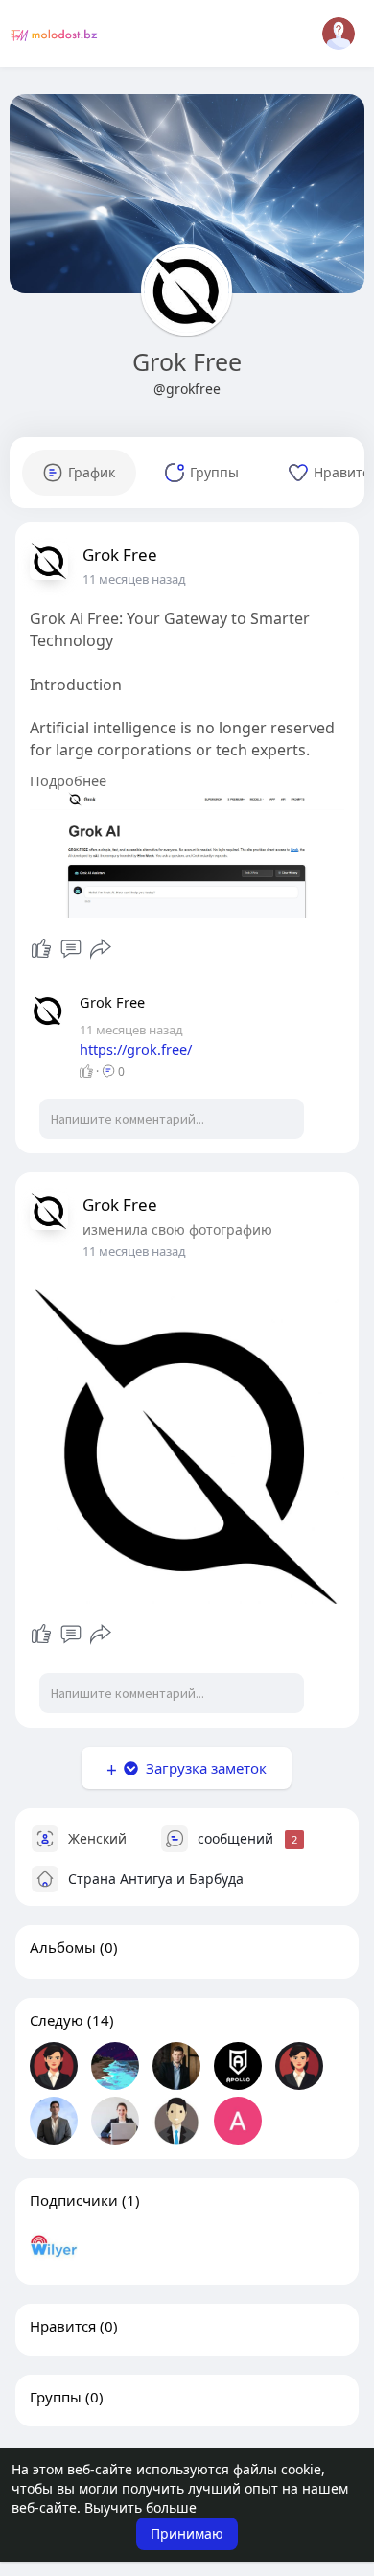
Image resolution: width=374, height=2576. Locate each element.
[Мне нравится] (41, 949)
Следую (57, 2020)
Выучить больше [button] (140, 2507)
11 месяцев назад (134, 579)
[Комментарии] (71, 949)
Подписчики (74, 2200)
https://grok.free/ (136, 1049)
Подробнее (68, 780)
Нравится (63, 2326)
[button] (339, 34)
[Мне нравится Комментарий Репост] (71, 949)
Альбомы (63, 1947)
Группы (56, 2397)
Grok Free (187, 361)
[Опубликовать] (101, 949)
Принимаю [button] (187, 2533)
